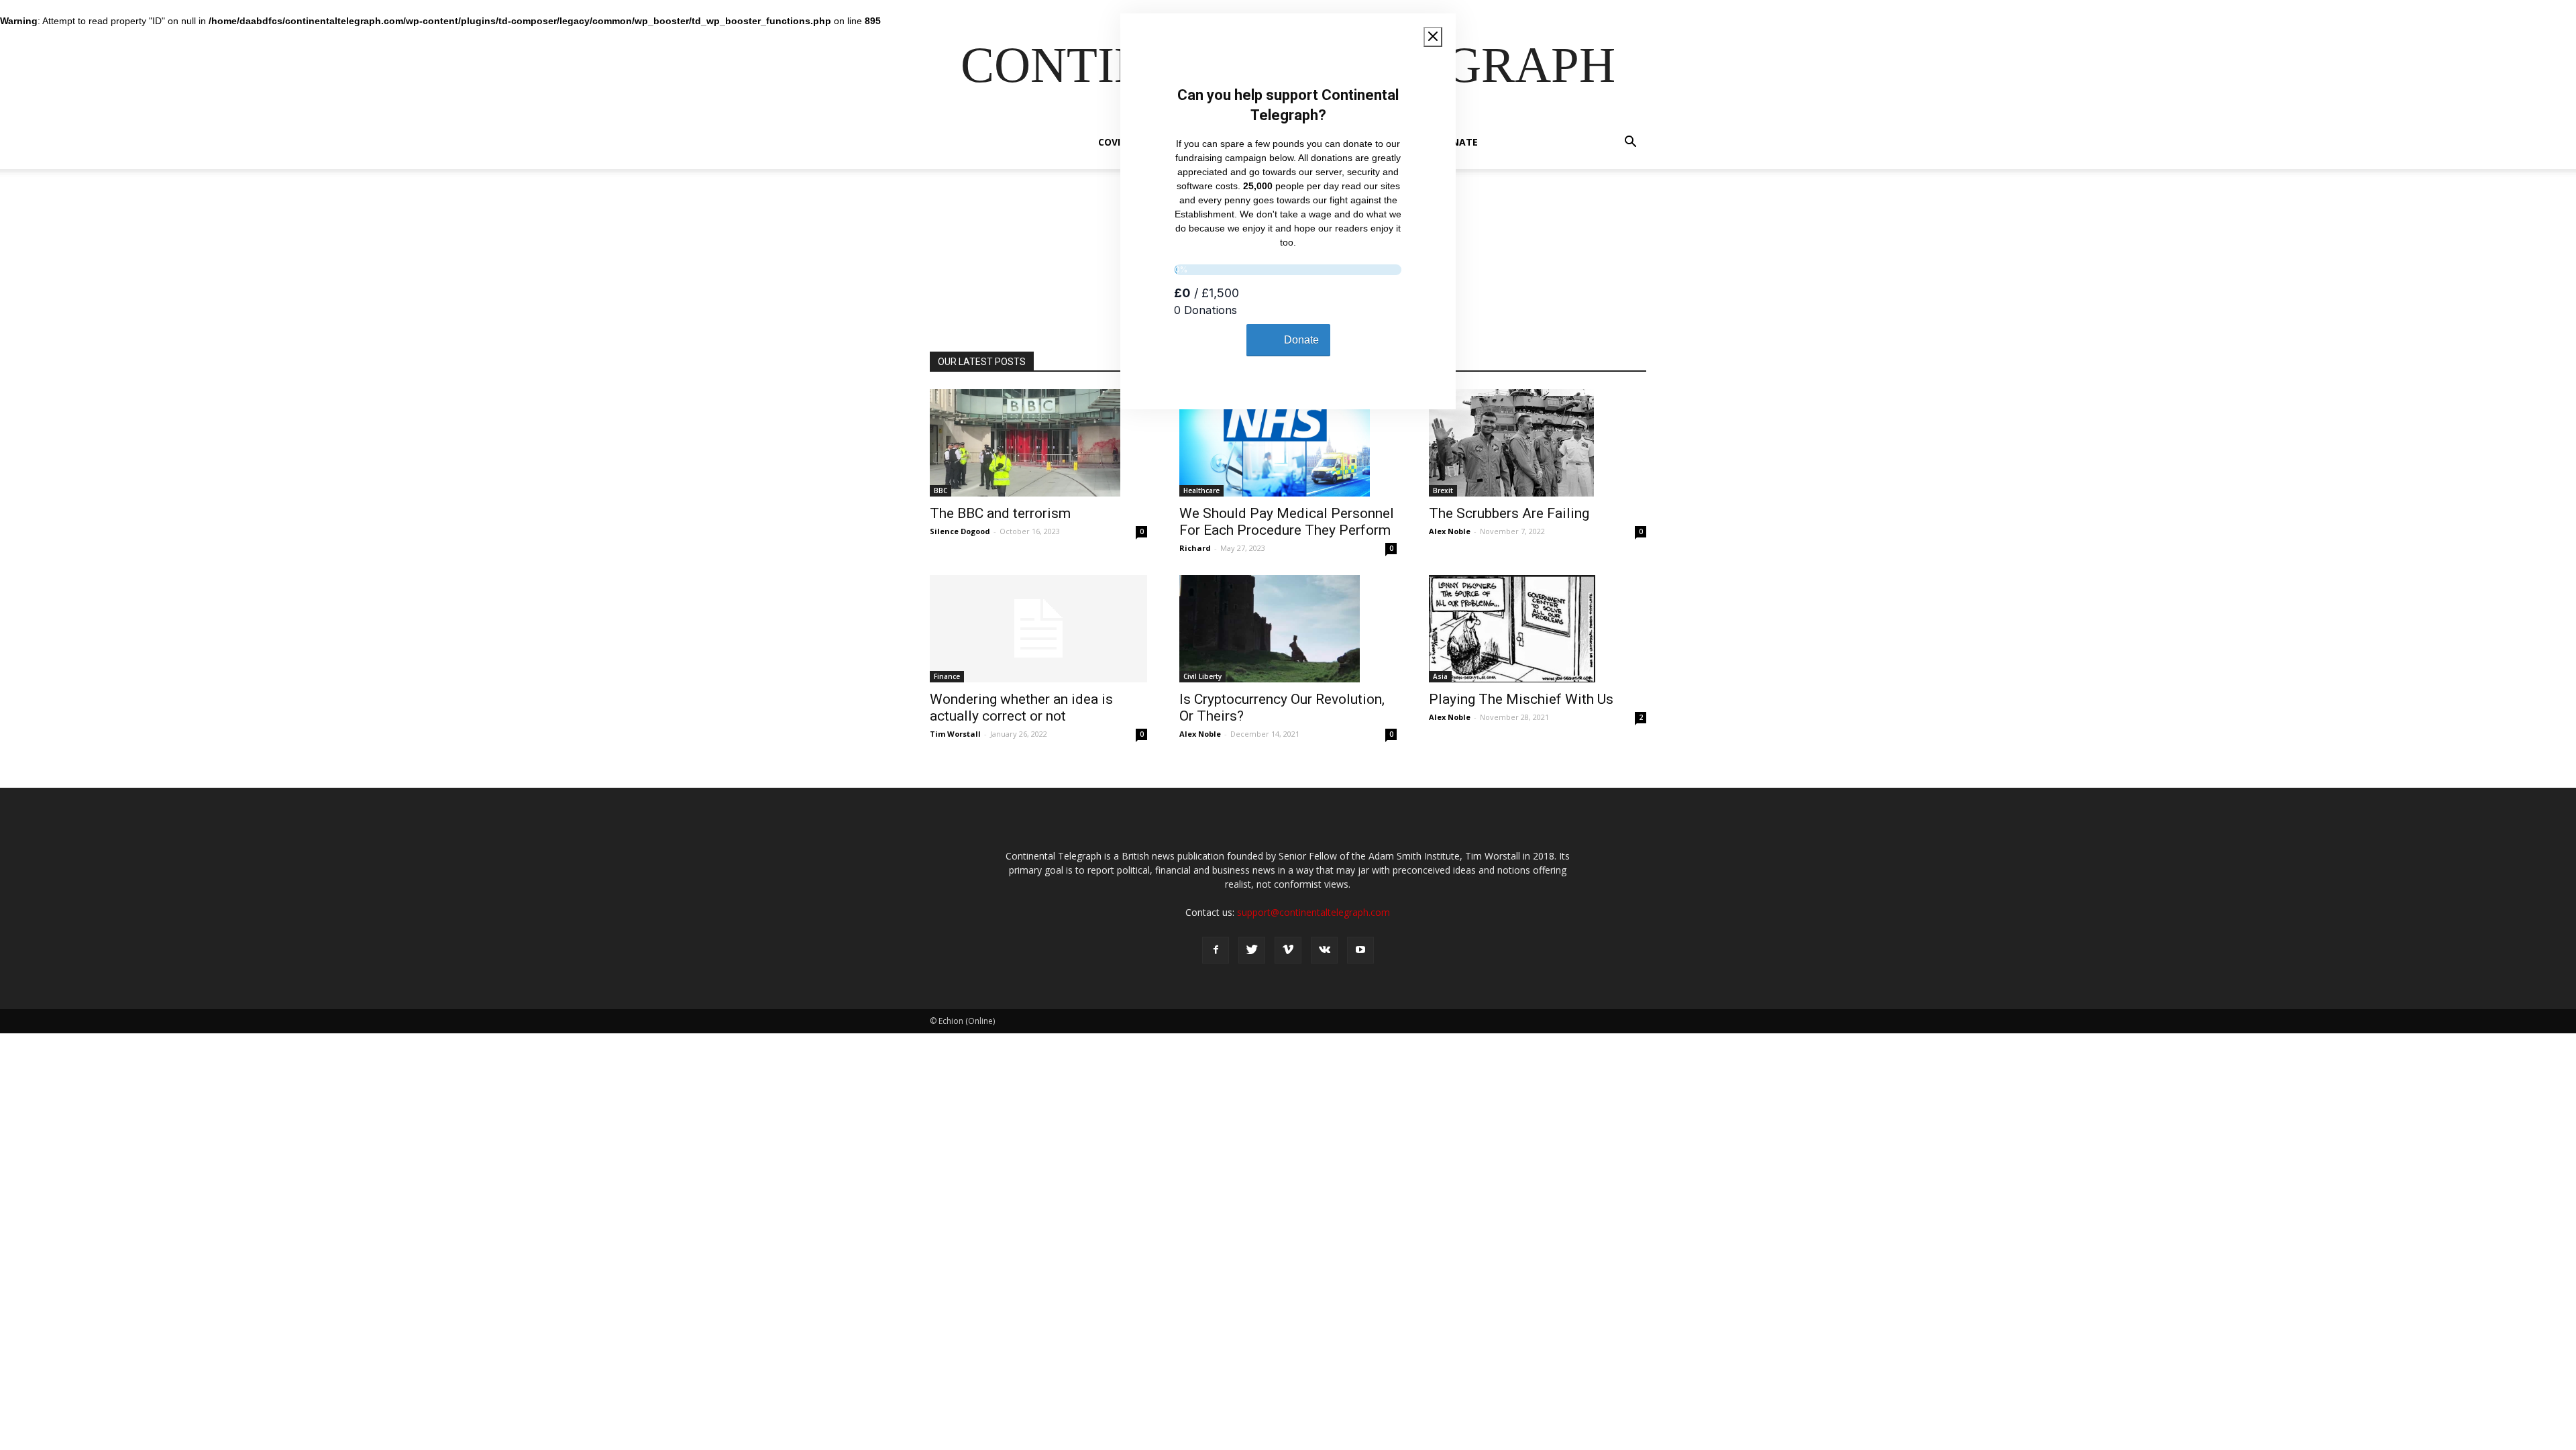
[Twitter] (1252, 950)
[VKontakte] (1324, 950)
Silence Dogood (960, 531)
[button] (1630, 143)
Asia (1440, 676)
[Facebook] (1216, 950)
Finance (947, 676)
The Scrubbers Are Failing (1509, 513)
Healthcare (1201, 490)
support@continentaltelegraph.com (1313, 912)
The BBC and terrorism (1000, 513)
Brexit (1443, 490)
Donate (1458, 142)
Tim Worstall (955, 734)
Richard (1195, 548)
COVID (1113, 142)
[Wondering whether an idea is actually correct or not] (1038, 629)
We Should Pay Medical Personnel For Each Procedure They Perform (1287, 522)
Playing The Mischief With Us (1521, 699)
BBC (941, 490)
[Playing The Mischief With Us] (1538, 629)
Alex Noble (1450, 531)
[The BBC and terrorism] (1038, 443)
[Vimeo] (1288, 950)
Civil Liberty (1202, 676)
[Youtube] (1360, 950)
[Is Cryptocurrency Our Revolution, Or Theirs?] (1288, 629)
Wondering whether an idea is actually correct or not (1021, 708)
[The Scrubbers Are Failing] (1538, 443)
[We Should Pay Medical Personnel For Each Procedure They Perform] (1288, 443)
